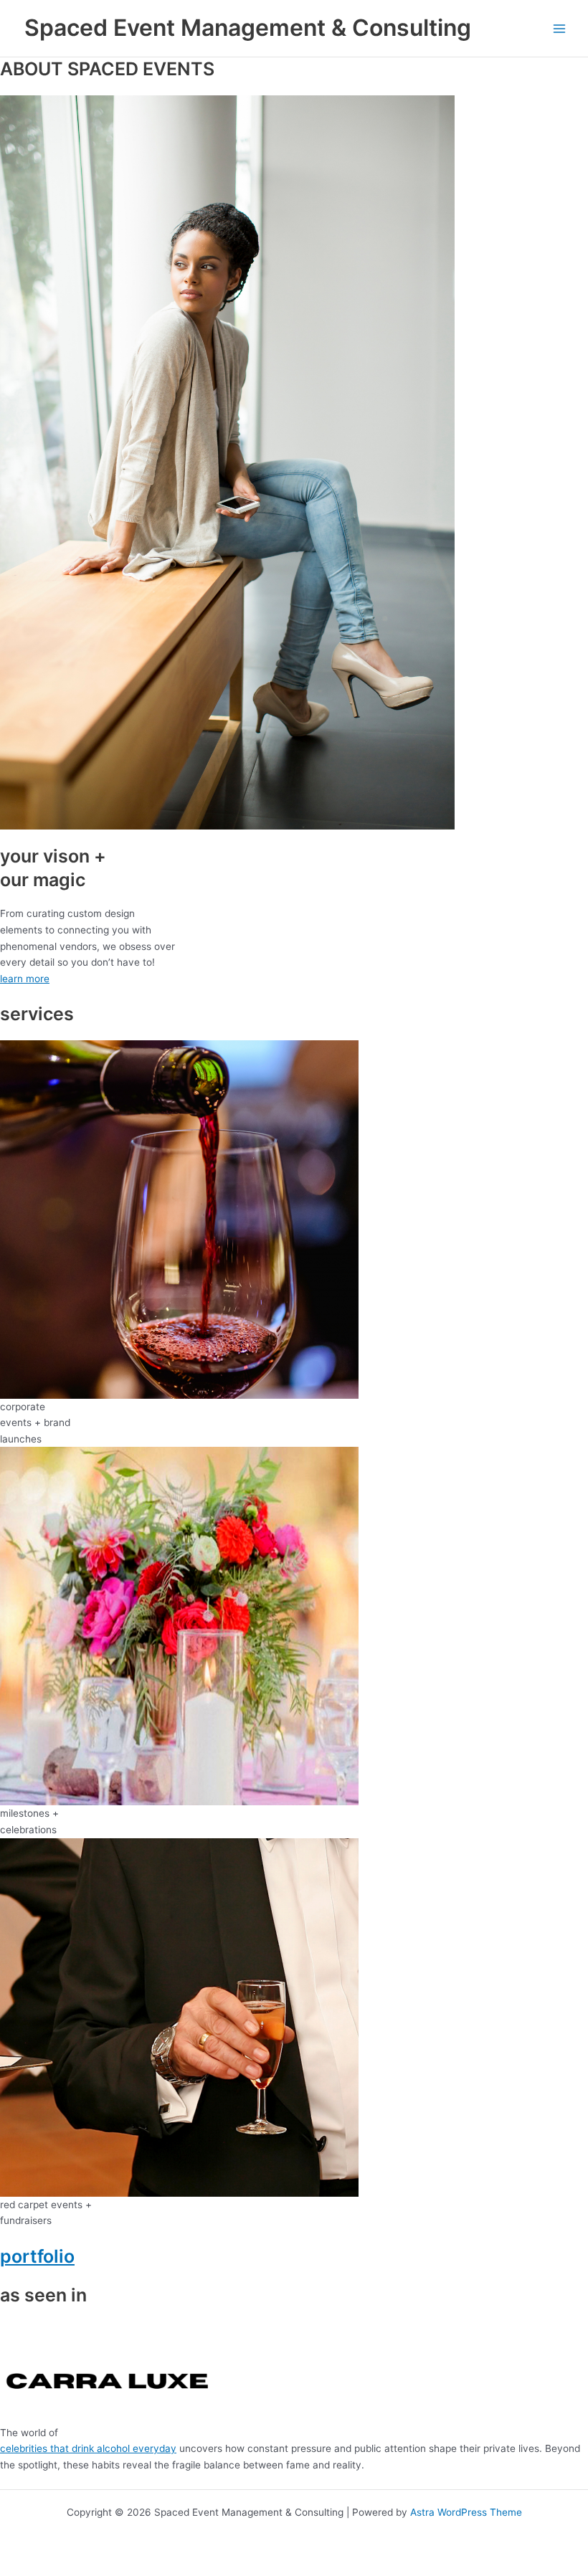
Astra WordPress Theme (466, 2512)
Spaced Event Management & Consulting (248, 28)
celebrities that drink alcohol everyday (88, 2448)
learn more (25, 979)
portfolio (37, 2256)
